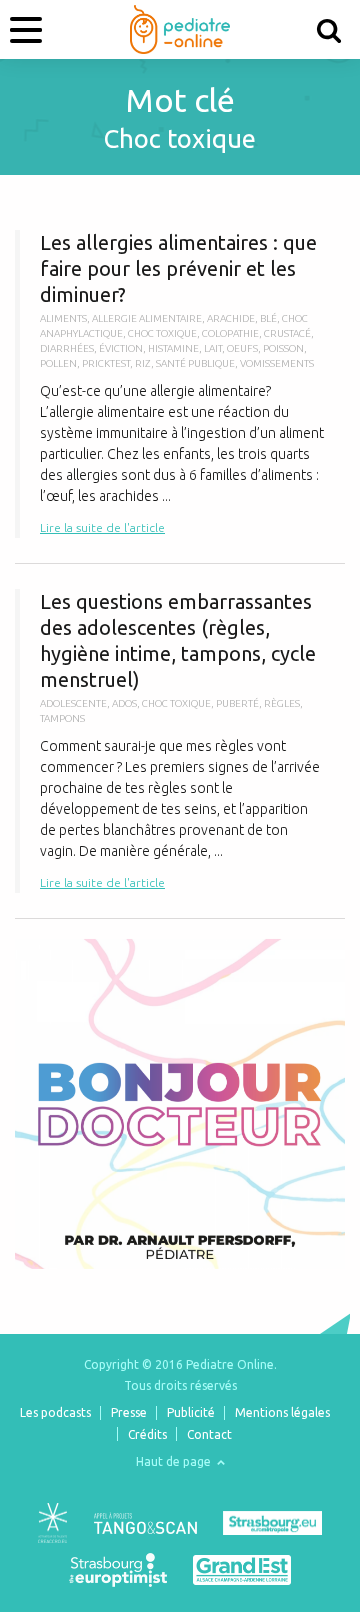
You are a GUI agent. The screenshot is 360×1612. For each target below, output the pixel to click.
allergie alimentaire (147, 318)
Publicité (191, 1412)
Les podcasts (55, 1412)
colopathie (230, 333)
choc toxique (162, 333)
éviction (121, 348)
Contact (209, 1434)
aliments (63, 318)
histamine (173, 348)
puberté (237, 703)
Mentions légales (282, 1412)
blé (268, 318)
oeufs (242, 348)
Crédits (147, 1434)
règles (282, 703)
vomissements (277, 363)
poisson (283, 348)
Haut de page (175, 1461)
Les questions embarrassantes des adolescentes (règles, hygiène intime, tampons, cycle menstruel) (180, 741)
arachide (231, 318)
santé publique (195, 363)
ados (124, 703)
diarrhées (67, 348)
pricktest (106, 363)
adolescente (73, 703)
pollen (58, 363)
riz (143, 363)
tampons (62, 718)
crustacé (287, 333)
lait (213, 348)
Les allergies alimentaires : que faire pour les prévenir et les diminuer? (180, 384)
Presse (129, 1412)
